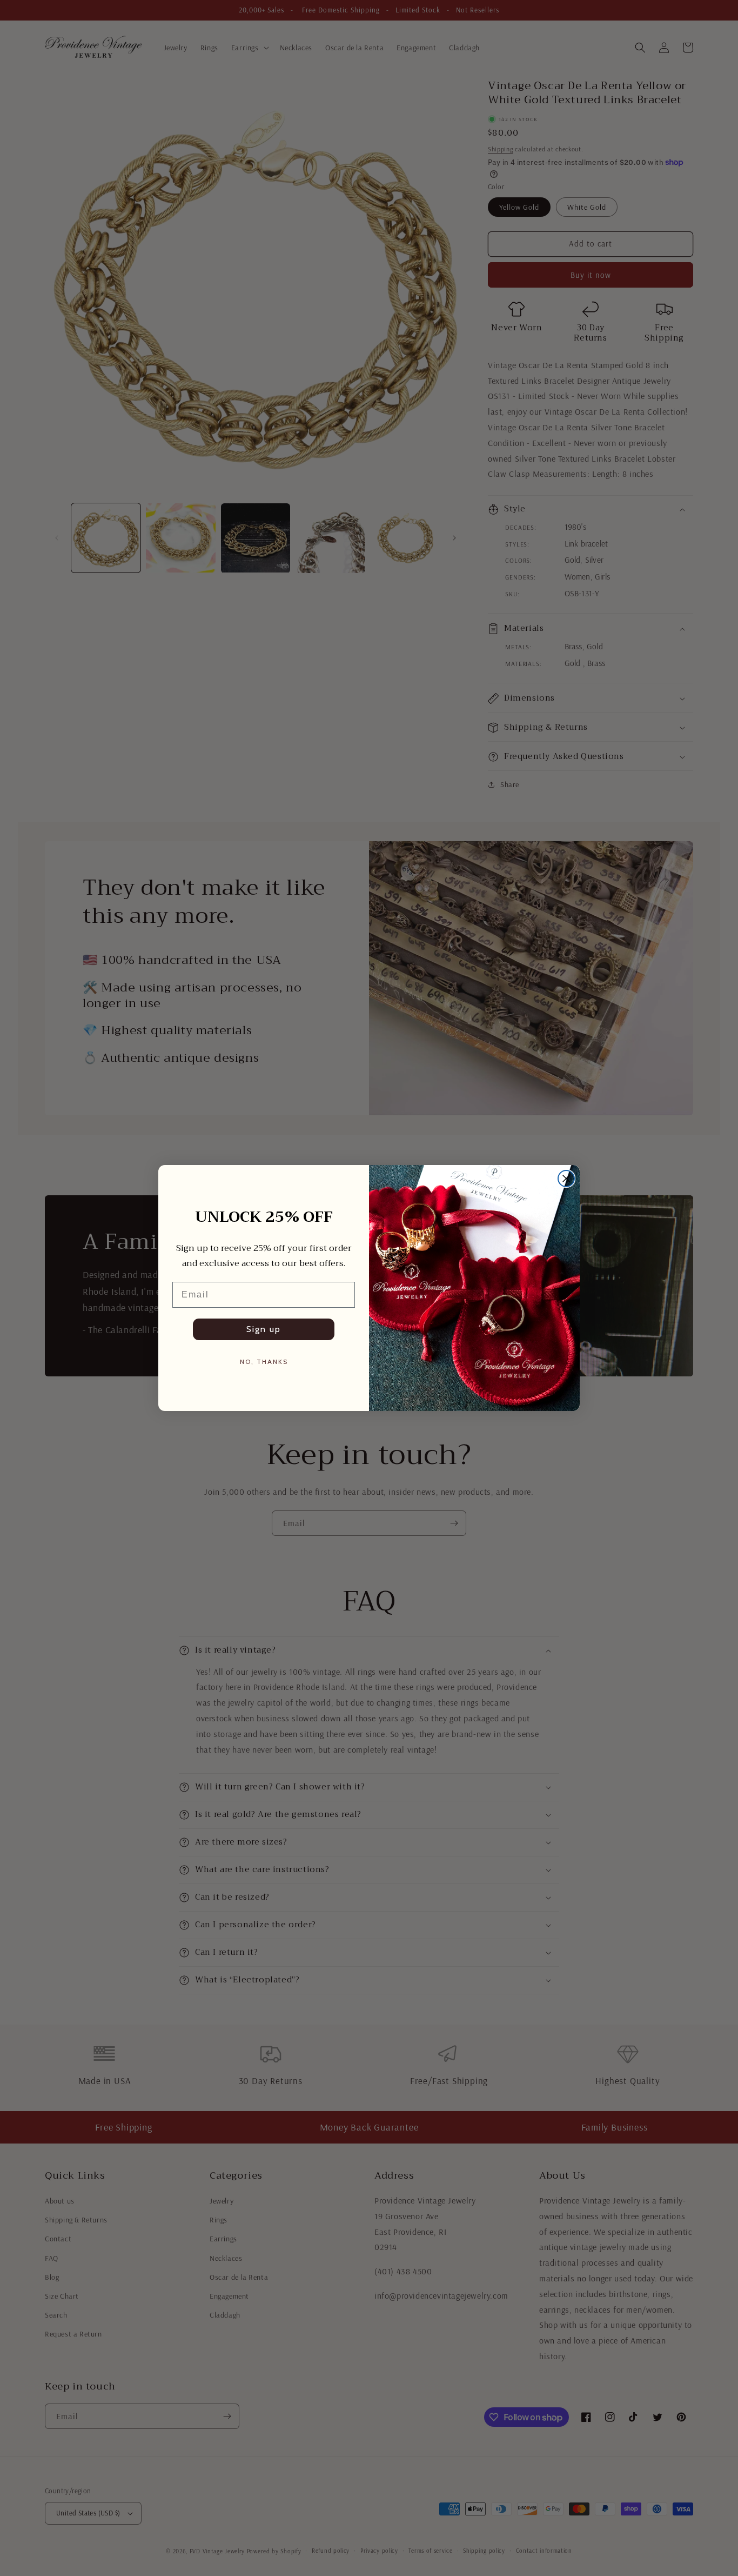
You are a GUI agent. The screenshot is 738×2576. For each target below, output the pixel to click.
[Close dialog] (566, 1179)
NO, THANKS (264, 1362)
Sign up (264, 1329)
